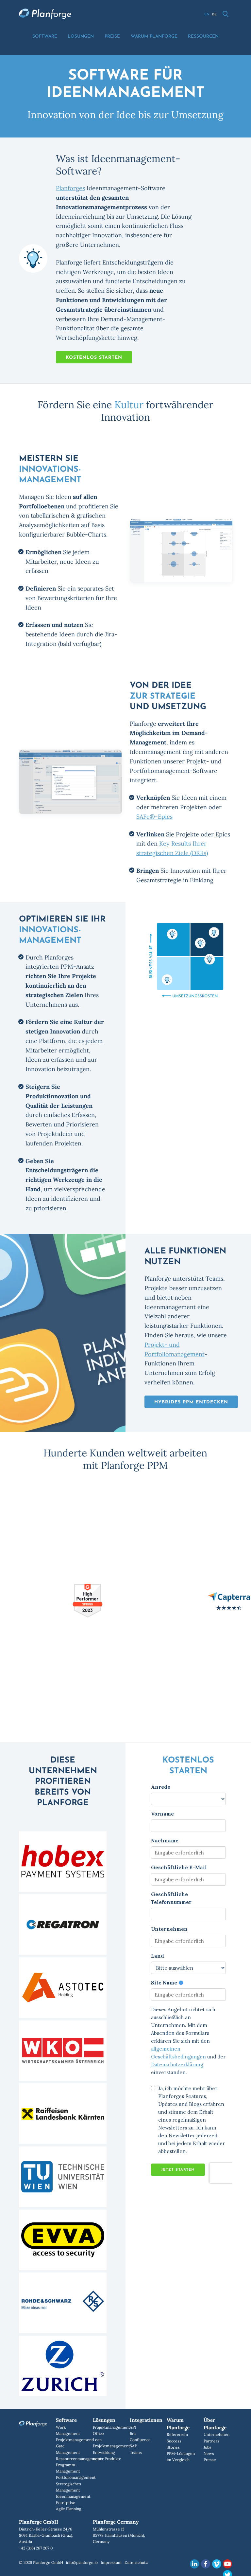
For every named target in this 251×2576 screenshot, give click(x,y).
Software (45, 37)
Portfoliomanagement (76, 2477)
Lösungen (81, 37)
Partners (211, 2441)
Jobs (208, 2447)
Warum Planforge (154, 37)
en (207, 15)
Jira (133, 2433)
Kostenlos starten (94, 358)
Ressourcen (203, 37)
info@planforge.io (82, 2562)
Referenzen (177, 2434)
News (209, 2453)
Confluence (140, 2440)
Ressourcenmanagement (79, 2459)
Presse (210, 2460)
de (214, 15)
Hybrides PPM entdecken (191, 1402)
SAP (133, 2446)
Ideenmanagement (73, 2496)
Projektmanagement (75, 2440)
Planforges (70, 188)
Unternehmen (217, 2434)
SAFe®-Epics (154, 817)
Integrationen (146, 2420)
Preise (112, 37)
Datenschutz (136, 2562)
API (133, 2427)
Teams (136, 2452)
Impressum (111, 2562)
